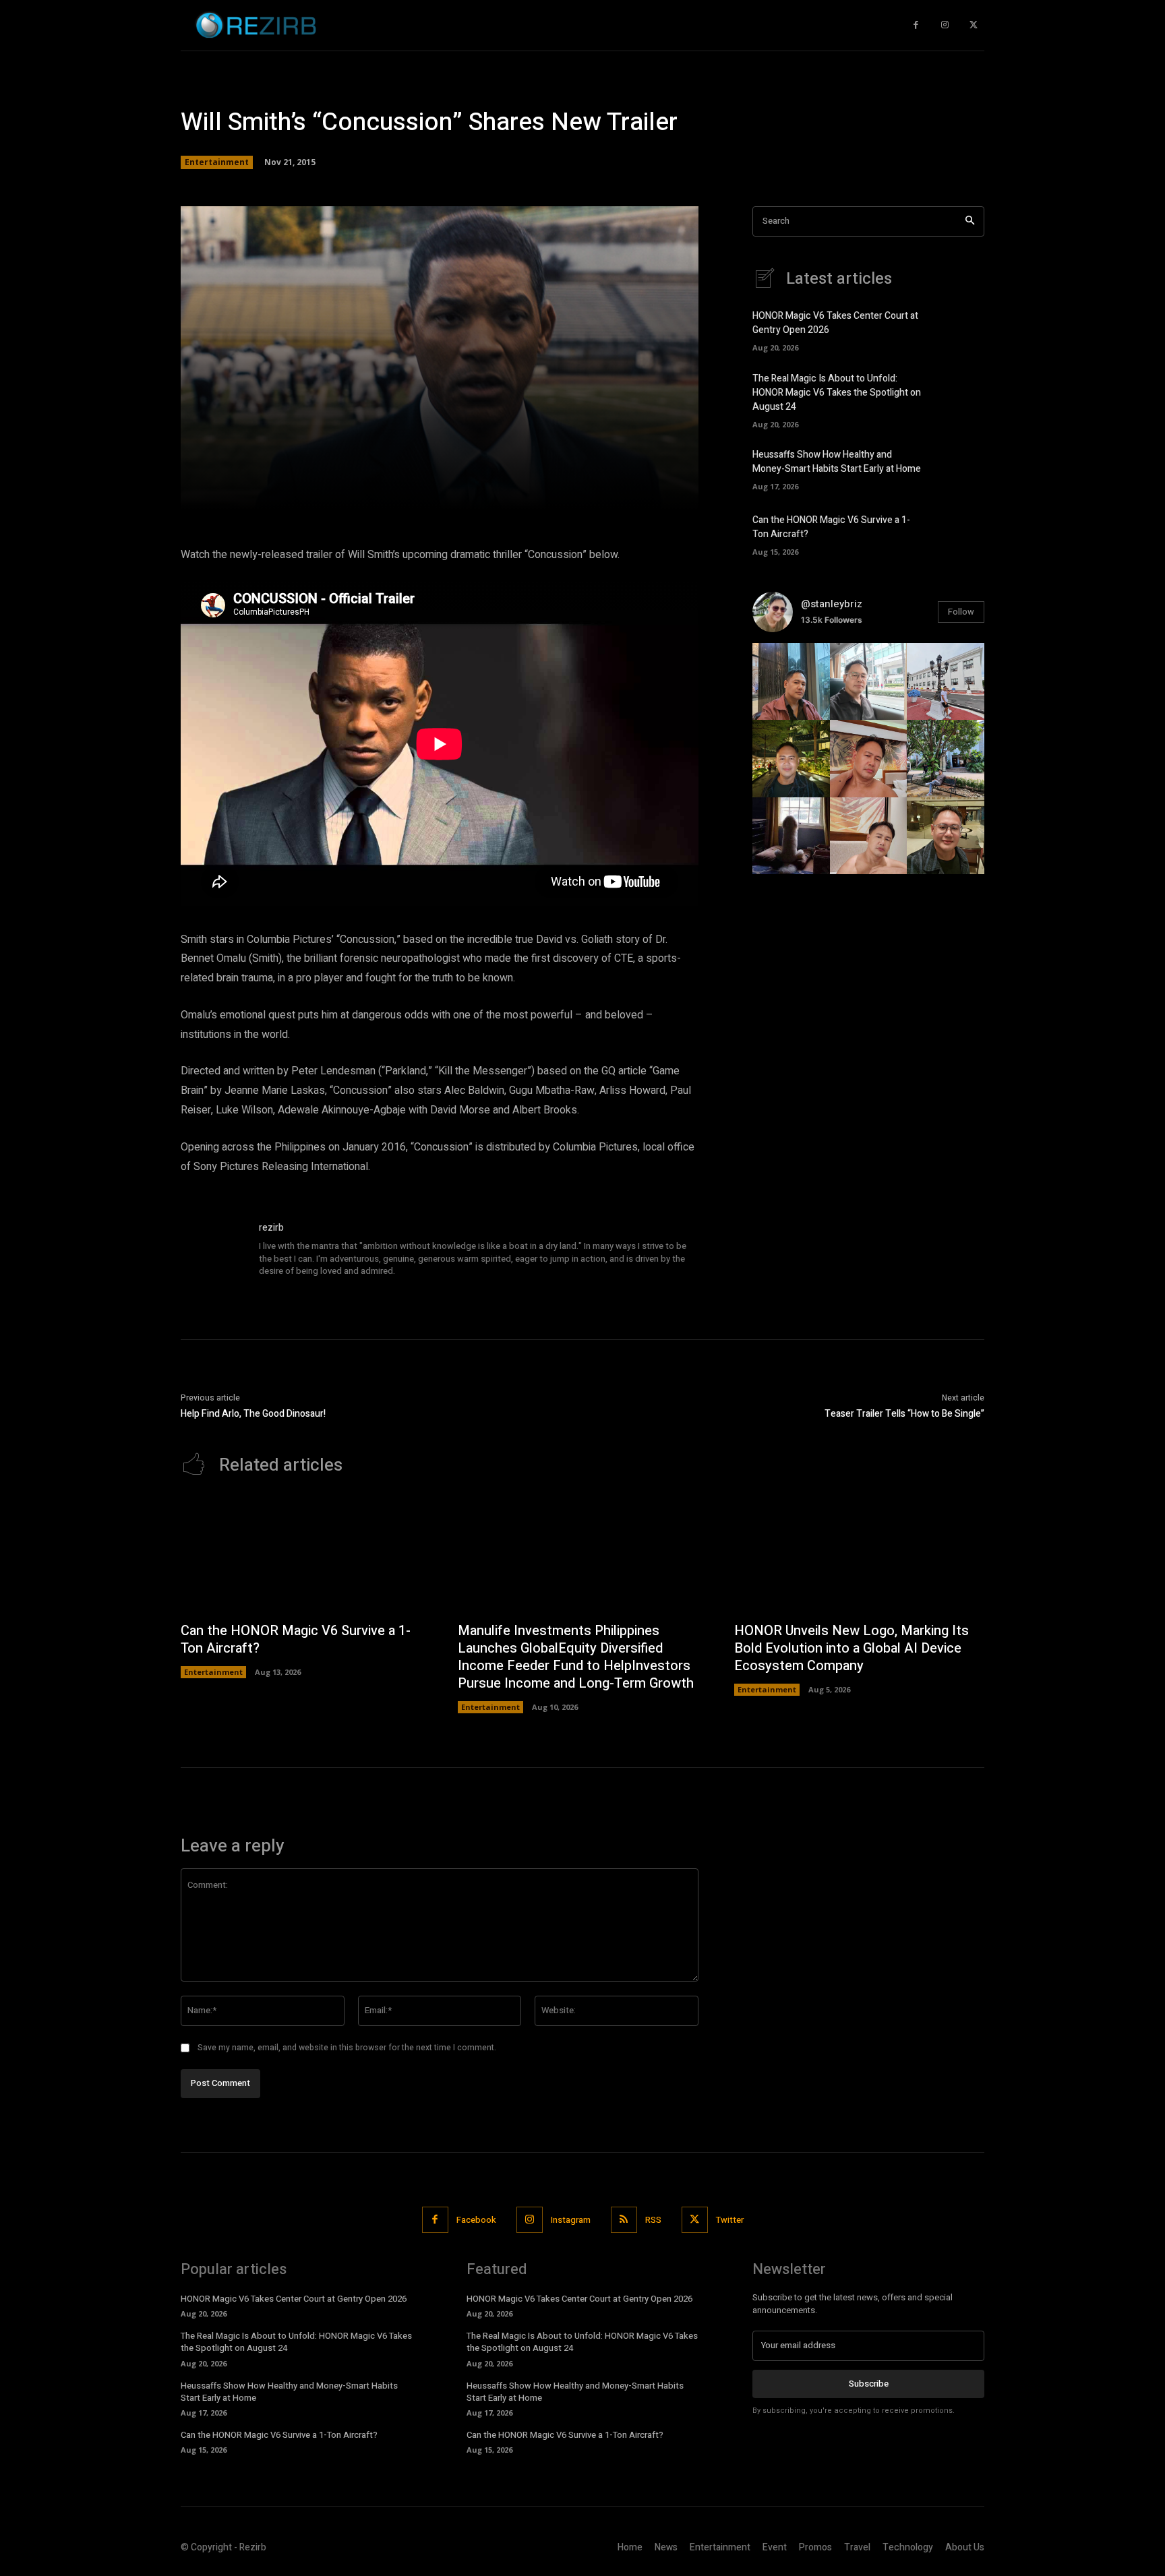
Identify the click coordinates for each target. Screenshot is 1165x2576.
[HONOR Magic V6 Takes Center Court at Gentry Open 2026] (961, 330)
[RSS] (624, 2220)
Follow (961, 612)
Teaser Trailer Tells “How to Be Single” (904, 1414)
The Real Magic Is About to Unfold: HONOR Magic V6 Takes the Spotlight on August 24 (837, 393)
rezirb (271, 1228)
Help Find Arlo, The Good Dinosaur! (253, 1414)
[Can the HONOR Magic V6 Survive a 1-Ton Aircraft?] (961, 533)
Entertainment (217, 162)
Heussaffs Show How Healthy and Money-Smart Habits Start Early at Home (837, 462)
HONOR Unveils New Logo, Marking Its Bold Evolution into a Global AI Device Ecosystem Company (852, 1648)
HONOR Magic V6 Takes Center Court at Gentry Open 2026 (294, 2299)
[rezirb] (213, 1253)
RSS (653, 2220)
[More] (633, 491)
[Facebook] (916, 25)
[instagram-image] (791, 682)
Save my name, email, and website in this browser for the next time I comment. (347, 2048)
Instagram (571, 2220)
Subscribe (869, 2384)
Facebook (476, 2220)
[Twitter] (973, 25)
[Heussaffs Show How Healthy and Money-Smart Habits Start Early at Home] (961, 468)
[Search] (970, 221)
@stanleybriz (832, 604)
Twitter (730, 2220)
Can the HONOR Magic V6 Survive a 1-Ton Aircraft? (296, 1639)
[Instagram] (945, 25)
